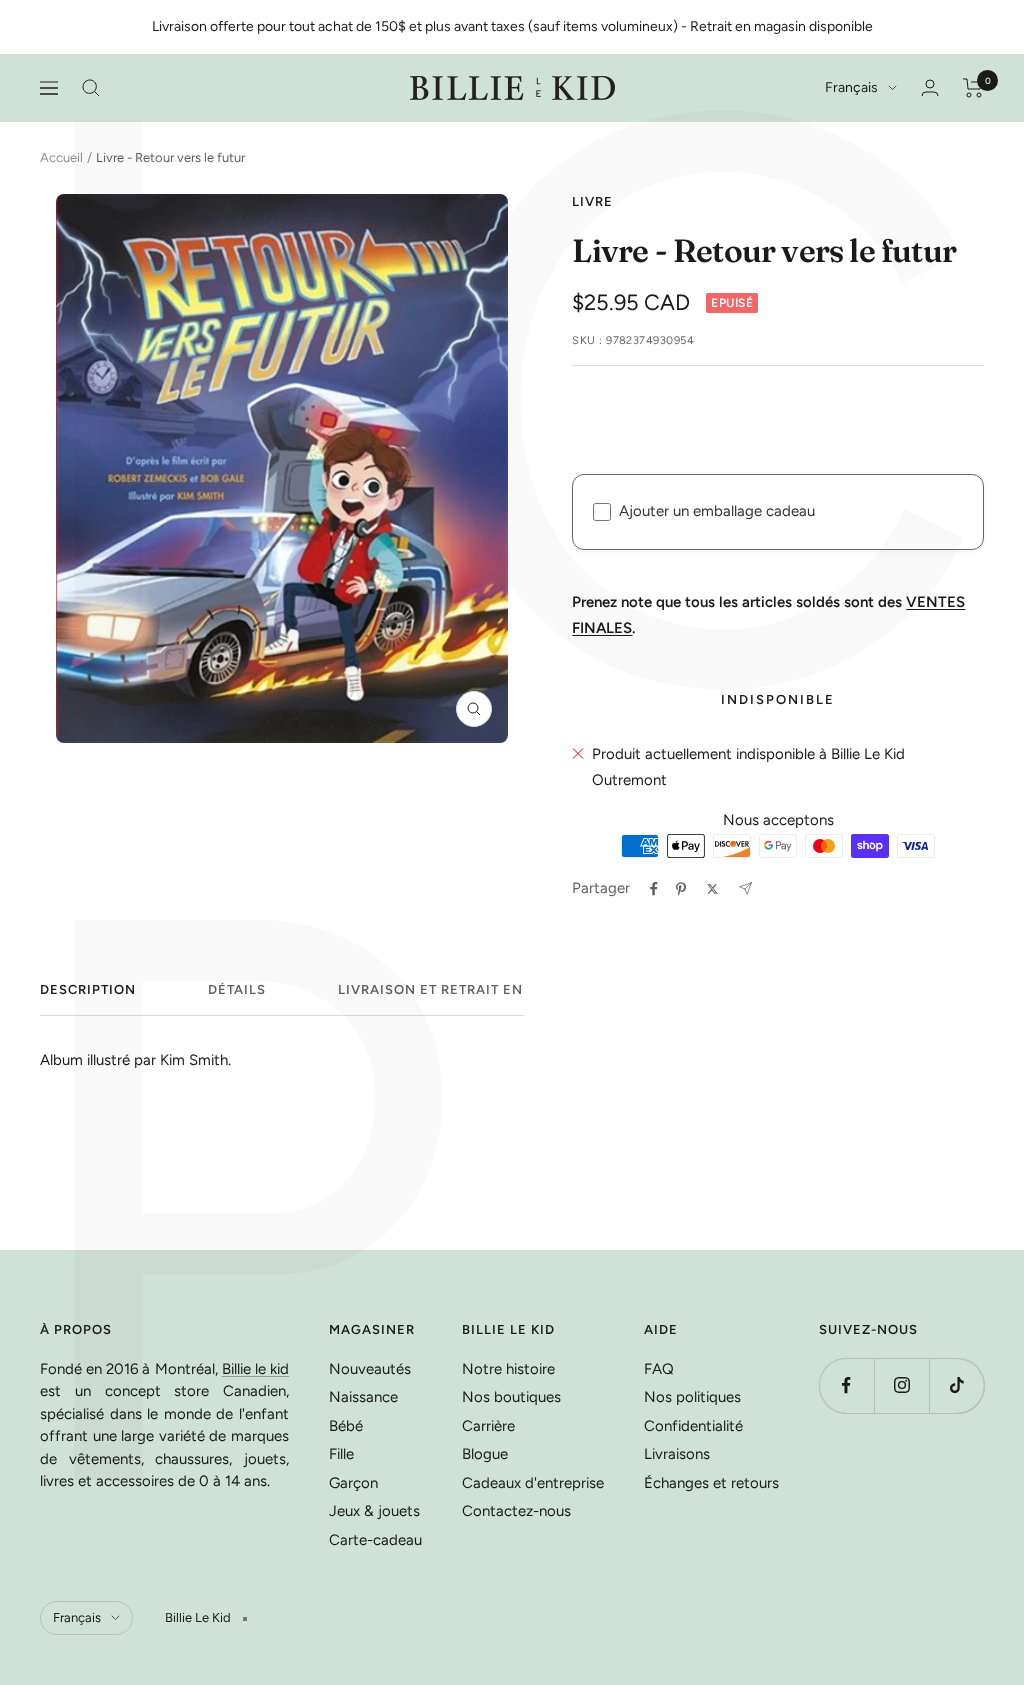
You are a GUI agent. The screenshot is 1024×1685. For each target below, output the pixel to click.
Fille (341, 1454)
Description (88, 989)
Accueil (61, 157)
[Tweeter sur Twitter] (712, 889)
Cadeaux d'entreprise (533, 1483)
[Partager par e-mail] (745, 888)
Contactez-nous (516, 1511)
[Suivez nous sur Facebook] (846, 1385)
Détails (237, 989)
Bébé (346, 1426)
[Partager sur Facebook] (654, 889)
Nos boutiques (511, 1397)
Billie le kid (255, 1369)
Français (851, 87)
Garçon (353, 1483)
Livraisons (677, 1454)
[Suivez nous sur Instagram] (901, 1385)
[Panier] (973, 88)
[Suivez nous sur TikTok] (956, 1385)
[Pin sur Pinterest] (681, 889)
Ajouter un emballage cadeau (717, 511)
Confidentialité (693, 1426)
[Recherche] (91, 88)
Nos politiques (692, 1397)
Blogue (485, 1454)
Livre (592, 201)
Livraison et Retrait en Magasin (466, 989)
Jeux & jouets (374, 1511)
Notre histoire (508, 1369)
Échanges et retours (711, 1483)
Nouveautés (370, 1369)
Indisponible (778, 699)
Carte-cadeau (375, 1540)
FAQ (659, 1369)
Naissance (363, 1397)
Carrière (488, 1426)
